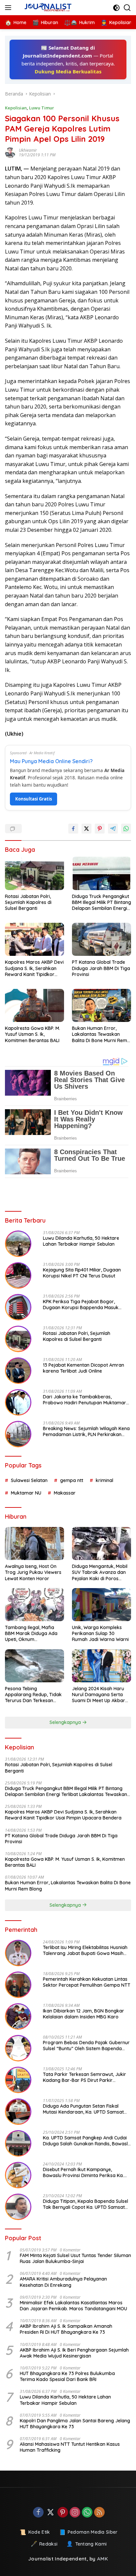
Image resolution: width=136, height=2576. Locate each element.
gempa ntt (72, 1480)
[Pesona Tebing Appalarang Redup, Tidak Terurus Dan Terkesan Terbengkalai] (34, 1666)
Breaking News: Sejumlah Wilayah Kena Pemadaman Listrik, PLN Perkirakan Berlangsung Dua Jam (86, 1431)
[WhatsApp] (87, 2513)
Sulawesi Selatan (29, 1480)
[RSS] (99, 2513)
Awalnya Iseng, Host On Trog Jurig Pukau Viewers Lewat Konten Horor (33, 1572)
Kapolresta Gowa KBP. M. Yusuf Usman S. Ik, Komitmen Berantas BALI (33, 1034)
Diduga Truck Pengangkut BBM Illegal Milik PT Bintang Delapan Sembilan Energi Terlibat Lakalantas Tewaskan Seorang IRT (102, 902)
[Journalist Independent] (49, 8)
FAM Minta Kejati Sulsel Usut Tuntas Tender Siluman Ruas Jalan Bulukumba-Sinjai (75, 2258)
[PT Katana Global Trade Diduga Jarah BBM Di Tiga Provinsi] (102, 939)
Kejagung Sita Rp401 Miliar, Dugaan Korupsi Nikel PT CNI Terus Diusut (82, 1273)
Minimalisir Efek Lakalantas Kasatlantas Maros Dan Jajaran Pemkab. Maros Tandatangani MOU (73, 2306)
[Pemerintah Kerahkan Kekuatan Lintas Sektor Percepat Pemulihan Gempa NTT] (18, 1985)
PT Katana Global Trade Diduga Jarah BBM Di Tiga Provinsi (101, 968)
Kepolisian (16, 108)
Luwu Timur (42, 108)
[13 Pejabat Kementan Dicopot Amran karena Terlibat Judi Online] (18, 1371)
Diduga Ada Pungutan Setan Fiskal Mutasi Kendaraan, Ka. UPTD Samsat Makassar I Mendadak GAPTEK (83, 2109)
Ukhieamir (28, 150)
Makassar (65, 1493)
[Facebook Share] (73, 829)
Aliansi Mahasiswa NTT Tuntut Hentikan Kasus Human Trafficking (70, 2447)
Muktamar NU (26, 1493)
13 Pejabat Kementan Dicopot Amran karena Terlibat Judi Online (84, 1368)
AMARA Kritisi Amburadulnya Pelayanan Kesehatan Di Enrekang (63, 2282)
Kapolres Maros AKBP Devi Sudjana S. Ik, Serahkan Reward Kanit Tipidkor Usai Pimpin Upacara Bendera (34, 968)
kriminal (104, 1480)
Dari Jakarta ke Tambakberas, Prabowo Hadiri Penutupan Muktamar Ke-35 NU (85, 1400)
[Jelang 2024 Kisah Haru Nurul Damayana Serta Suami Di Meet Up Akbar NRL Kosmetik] (102, 1666)
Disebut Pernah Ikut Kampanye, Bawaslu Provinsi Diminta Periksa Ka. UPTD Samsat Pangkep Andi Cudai (83, 2172)
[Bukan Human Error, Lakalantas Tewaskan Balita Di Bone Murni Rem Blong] (102, 1005)
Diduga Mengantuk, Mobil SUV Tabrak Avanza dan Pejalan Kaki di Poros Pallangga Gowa (100, 1572)
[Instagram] (75, 2513)
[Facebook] (38, 2513)
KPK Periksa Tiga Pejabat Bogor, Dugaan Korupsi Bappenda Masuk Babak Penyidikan (81, 1305)
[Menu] (9, 8)
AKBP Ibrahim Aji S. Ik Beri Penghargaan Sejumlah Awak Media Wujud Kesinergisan (74, 2353)
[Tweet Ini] (86, 829)
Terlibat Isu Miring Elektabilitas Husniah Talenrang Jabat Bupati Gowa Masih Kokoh (85, 1950)
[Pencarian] (127, 8)
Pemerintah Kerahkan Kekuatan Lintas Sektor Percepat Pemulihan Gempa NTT (87, 1982)
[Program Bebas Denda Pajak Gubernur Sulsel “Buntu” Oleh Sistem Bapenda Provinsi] (18, 2048)
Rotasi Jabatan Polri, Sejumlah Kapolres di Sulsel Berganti (28, 902)
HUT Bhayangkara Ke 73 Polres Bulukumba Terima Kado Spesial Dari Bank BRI (67, 2376)
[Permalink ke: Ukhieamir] (12, 153)
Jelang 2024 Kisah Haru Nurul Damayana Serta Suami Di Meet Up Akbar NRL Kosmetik (99, 1695)
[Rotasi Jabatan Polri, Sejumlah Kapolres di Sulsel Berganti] (34, 873)
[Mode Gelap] (116, 8)
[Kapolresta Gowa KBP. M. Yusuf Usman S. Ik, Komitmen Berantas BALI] (34, 1005)
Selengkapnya (66, 1722)
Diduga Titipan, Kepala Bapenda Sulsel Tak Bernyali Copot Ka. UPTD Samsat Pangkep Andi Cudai (85, 2204)
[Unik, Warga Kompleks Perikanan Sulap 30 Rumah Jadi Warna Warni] (102, 1605)
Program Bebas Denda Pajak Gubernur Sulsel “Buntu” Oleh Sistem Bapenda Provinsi (86, 2046)
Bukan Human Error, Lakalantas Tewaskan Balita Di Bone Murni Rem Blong (100, 1034)
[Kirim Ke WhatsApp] (126, 829)
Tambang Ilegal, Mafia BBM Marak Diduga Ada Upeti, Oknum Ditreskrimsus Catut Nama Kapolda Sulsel (34, 1634)
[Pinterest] (63, 2513)
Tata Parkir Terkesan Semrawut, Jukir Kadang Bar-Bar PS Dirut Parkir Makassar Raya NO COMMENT (85, 2077)
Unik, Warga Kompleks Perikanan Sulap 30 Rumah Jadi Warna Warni (100, 1633)
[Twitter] (51, 2513)
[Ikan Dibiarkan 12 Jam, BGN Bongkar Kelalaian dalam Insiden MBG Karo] (18, 2016)
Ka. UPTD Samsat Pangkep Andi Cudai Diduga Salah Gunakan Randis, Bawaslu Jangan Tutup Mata (87, 2141)
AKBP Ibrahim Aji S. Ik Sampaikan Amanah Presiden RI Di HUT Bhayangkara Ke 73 (66, 2329)
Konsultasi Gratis (34, 799)
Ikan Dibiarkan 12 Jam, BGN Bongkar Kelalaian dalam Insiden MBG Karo (84, 2014)
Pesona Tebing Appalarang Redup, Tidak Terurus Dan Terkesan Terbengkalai (33, 1695)
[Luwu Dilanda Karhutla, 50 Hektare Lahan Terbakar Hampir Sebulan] (18, 1244)
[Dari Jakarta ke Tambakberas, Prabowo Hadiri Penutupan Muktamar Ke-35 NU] (18, 1402)
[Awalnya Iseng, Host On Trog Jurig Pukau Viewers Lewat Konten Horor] (34, 1543)
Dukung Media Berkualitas (68, 71)
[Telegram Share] (113, 829)
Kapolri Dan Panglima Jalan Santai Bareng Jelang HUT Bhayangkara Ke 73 (75, 2424)
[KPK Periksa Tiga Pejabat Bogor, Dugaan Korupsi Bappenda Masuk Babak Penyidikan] (18, 1307)
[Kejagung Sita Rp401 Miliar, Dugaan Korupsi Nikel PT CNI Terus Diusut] (18, 1275)
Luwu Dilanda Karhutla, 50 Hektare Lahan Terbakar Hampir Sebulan (81, 1241)
